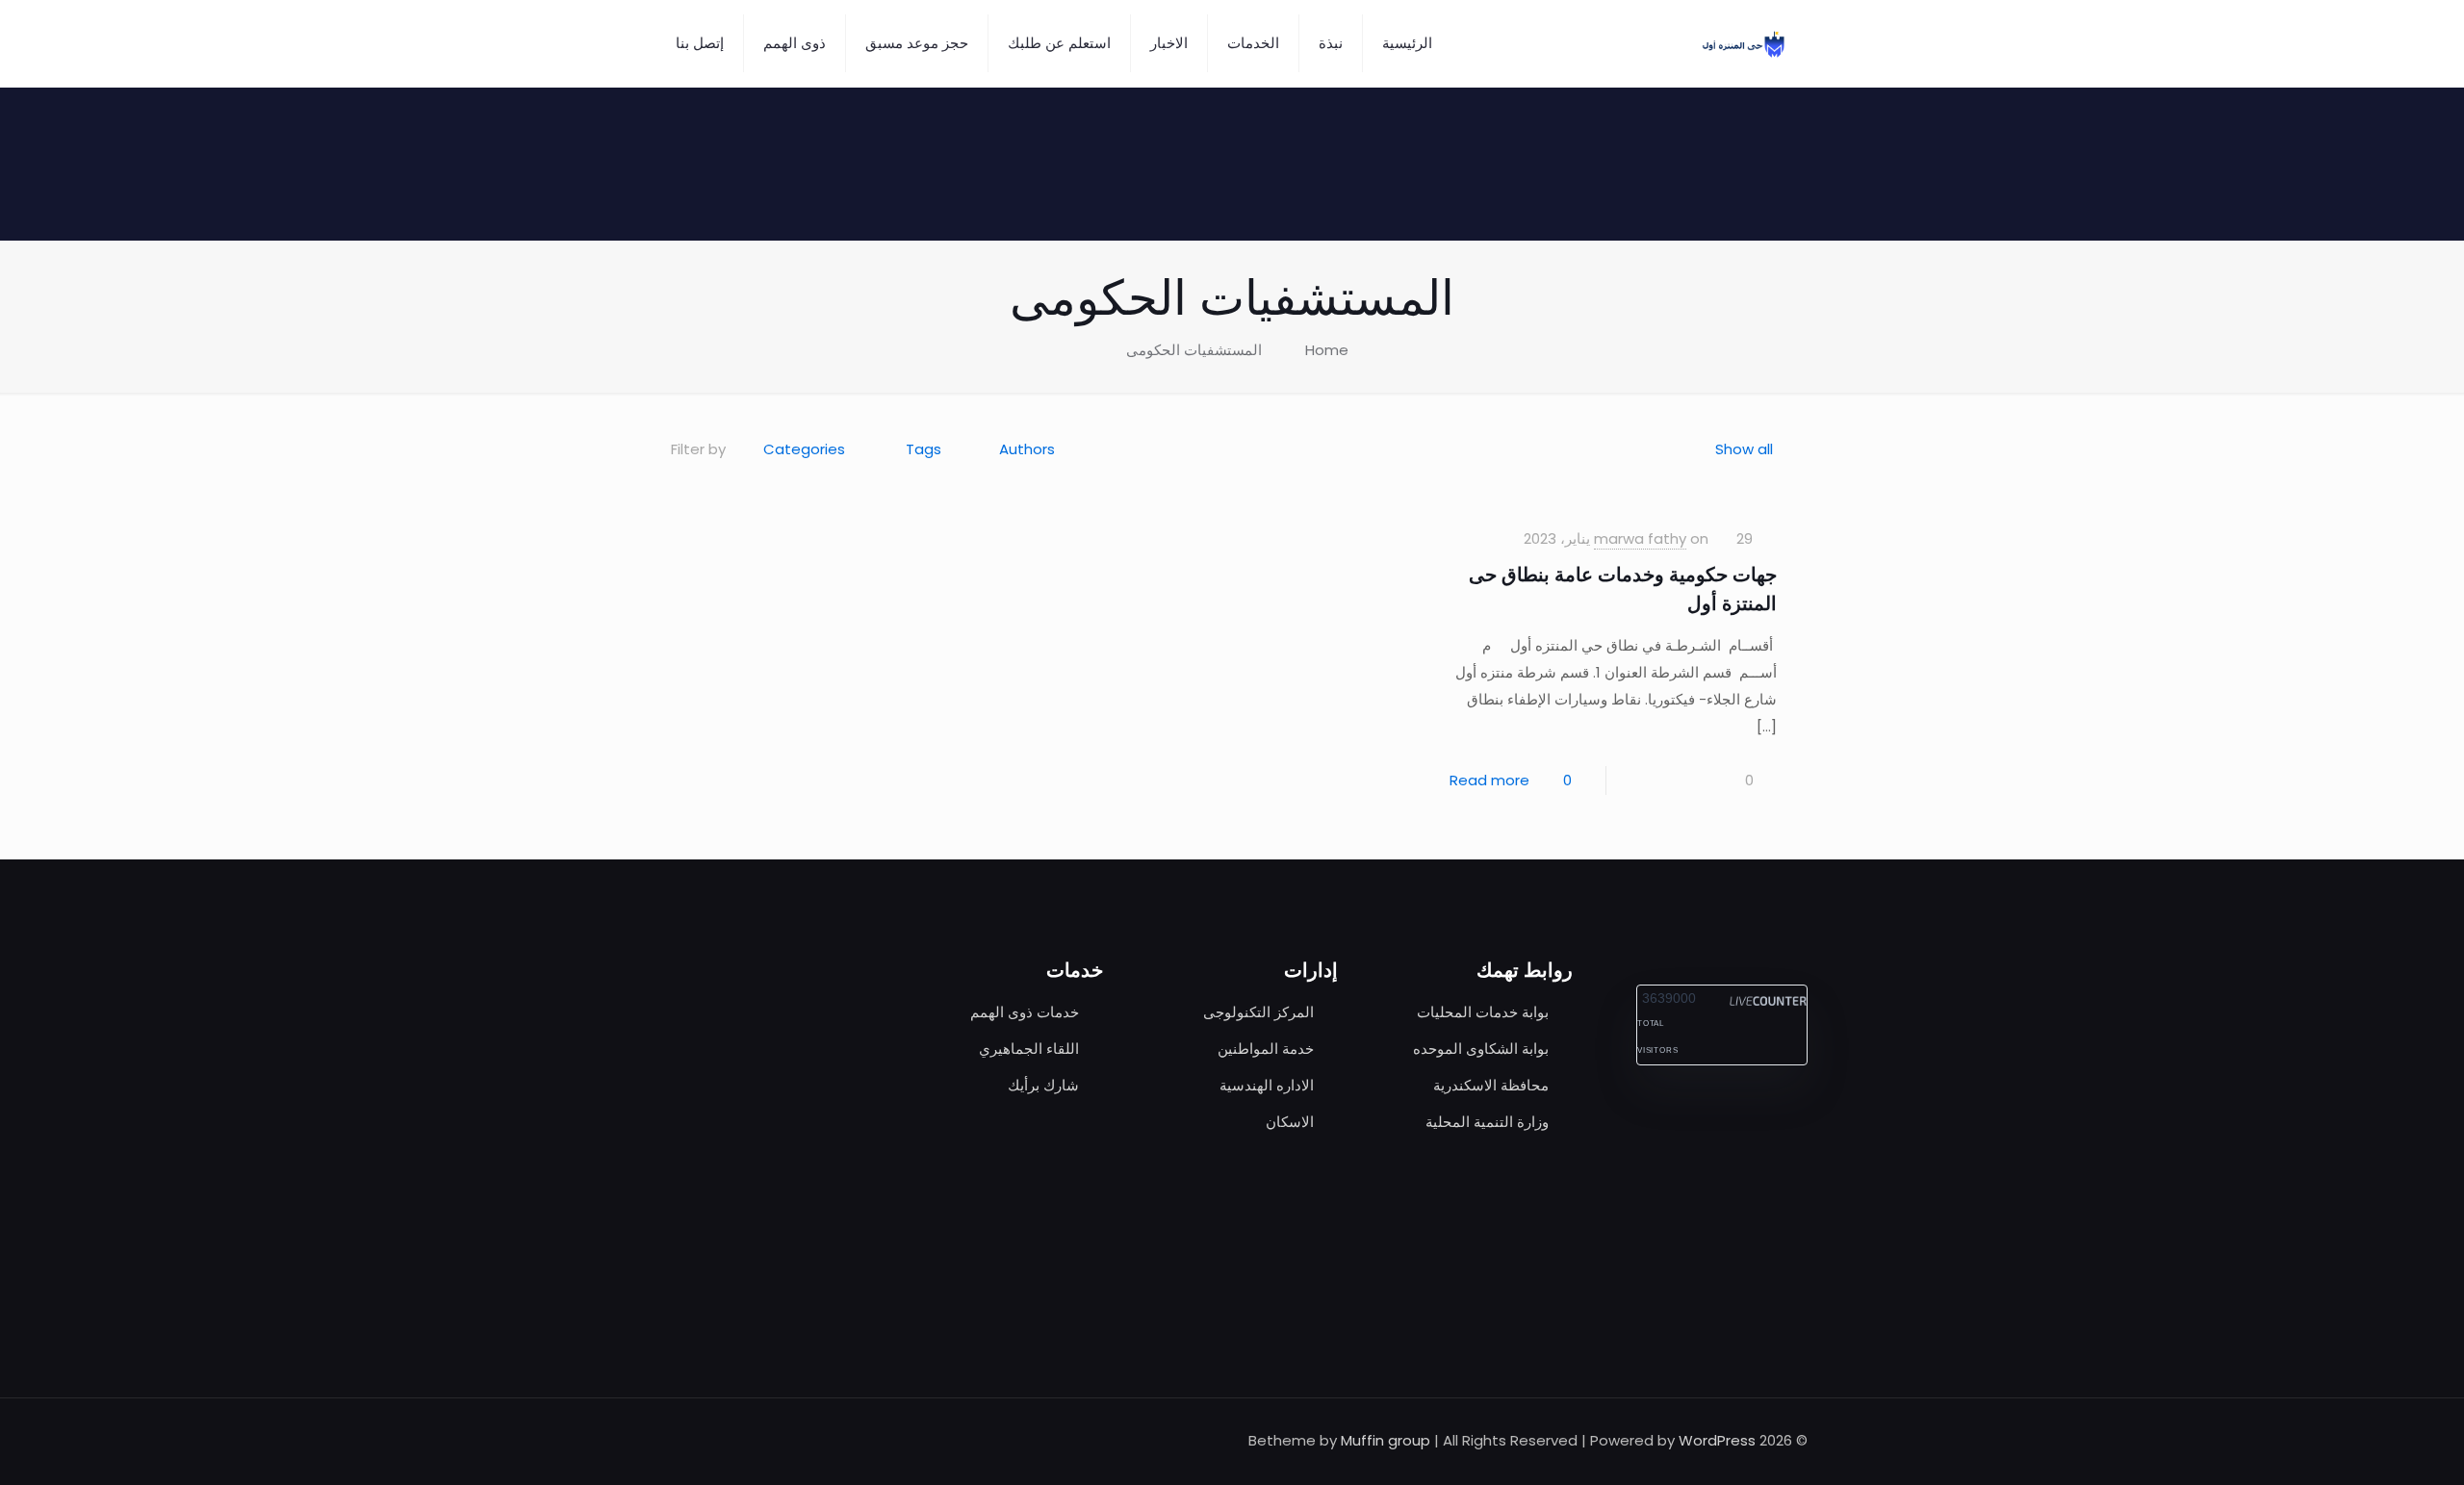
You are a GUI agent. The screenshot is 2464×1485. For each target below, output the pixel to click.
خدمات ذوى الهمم (1025, 1012)
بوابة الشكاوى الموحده (1481, 1049)
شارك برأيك (1043, 1085)
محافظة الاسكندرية (1491, 1085)
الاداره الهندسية (1267, 1085)
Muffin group (1386, 1440)
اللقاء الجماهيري (1029, 1049)
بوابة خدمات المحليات (1483, 1012)
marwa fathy (1640, 538)
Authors (1027, 449)
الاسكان (1290, 1122)
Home (1327, 350)
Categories (804, 449)
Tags (924, 449)
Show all (1744, 449)
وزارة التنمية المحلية (1487, 1122)
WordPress (1717, 1440)
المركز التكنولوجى (1258, 1012)
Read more (1489, 780)
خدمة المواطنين (1266, 1049)
